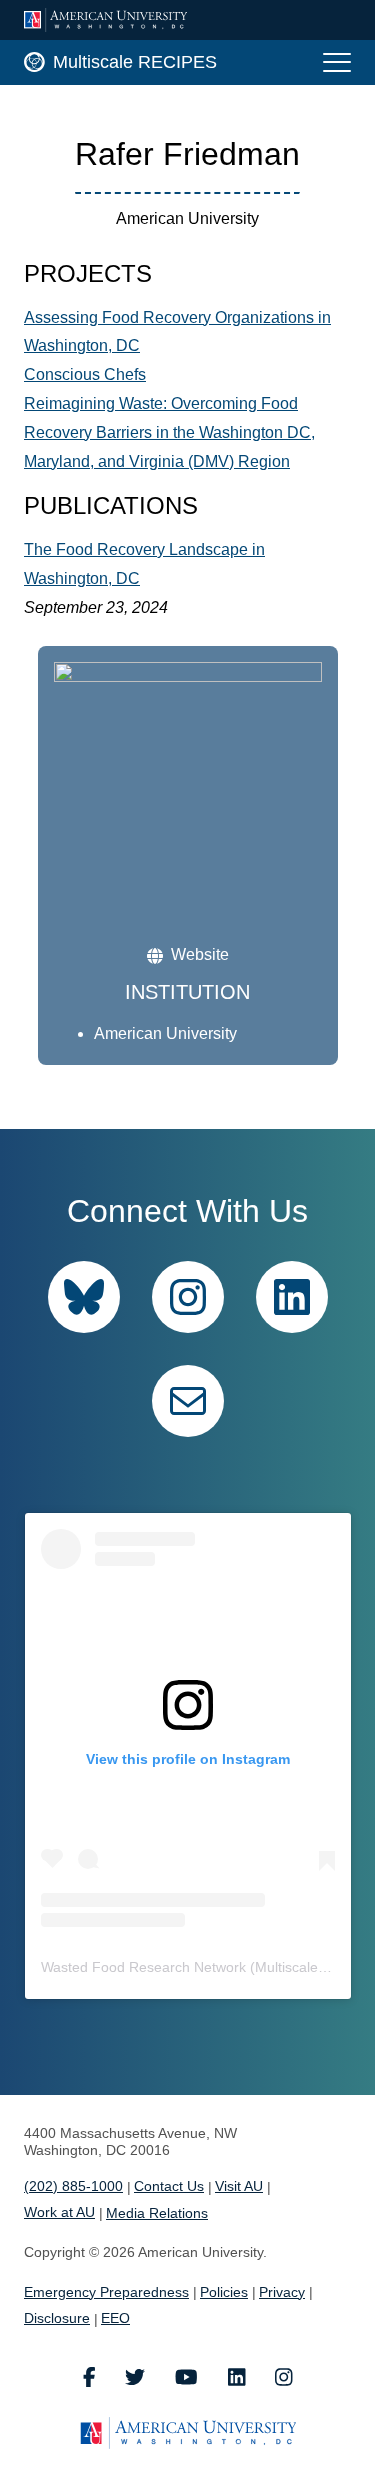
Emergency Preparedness (106, 2292)
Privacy (282, 2292)
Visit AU (239, 2186)
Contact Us (169, 2186)
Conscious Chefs (85, 374)
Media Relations (157, 2213)
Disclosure (57, 2318)
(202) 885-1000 (73, 2186)
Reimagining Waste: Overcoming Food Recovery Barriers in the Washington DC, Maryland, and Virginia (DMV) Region (169, 432)
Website (200, 954)
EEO (115, 2318)
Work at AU (59, 2212)
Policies (224, 2292)
